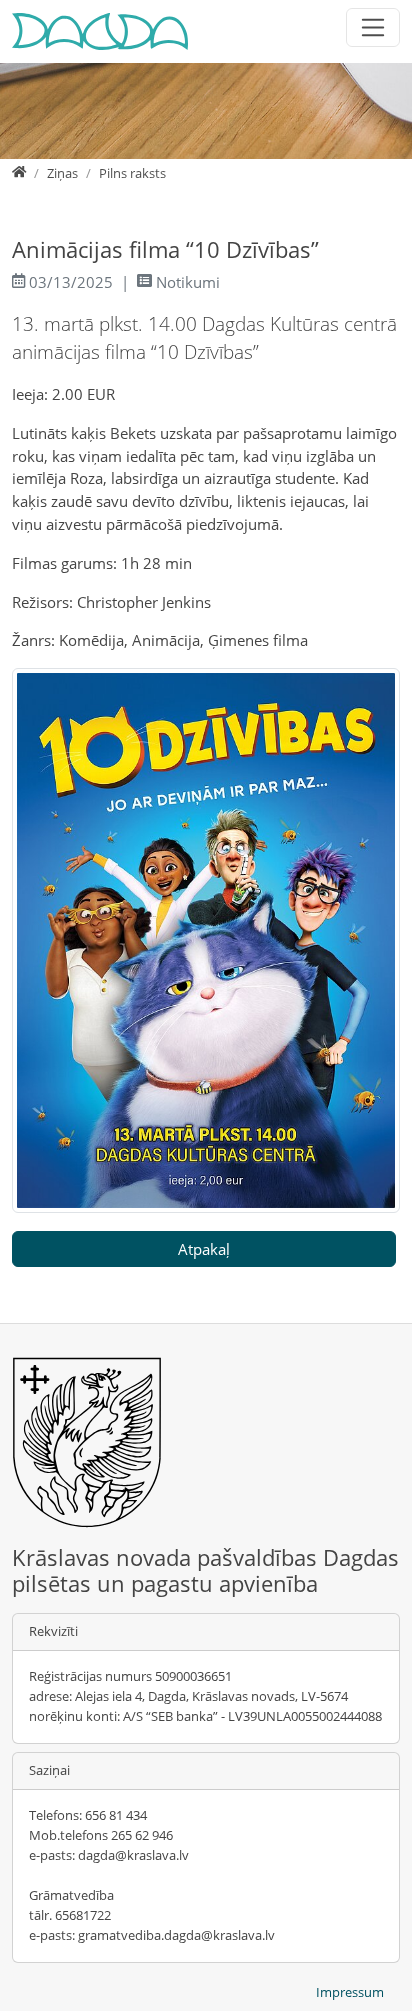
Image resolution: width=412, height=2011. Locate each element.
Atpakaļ (204, 1249)
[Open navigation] (373, 27)
